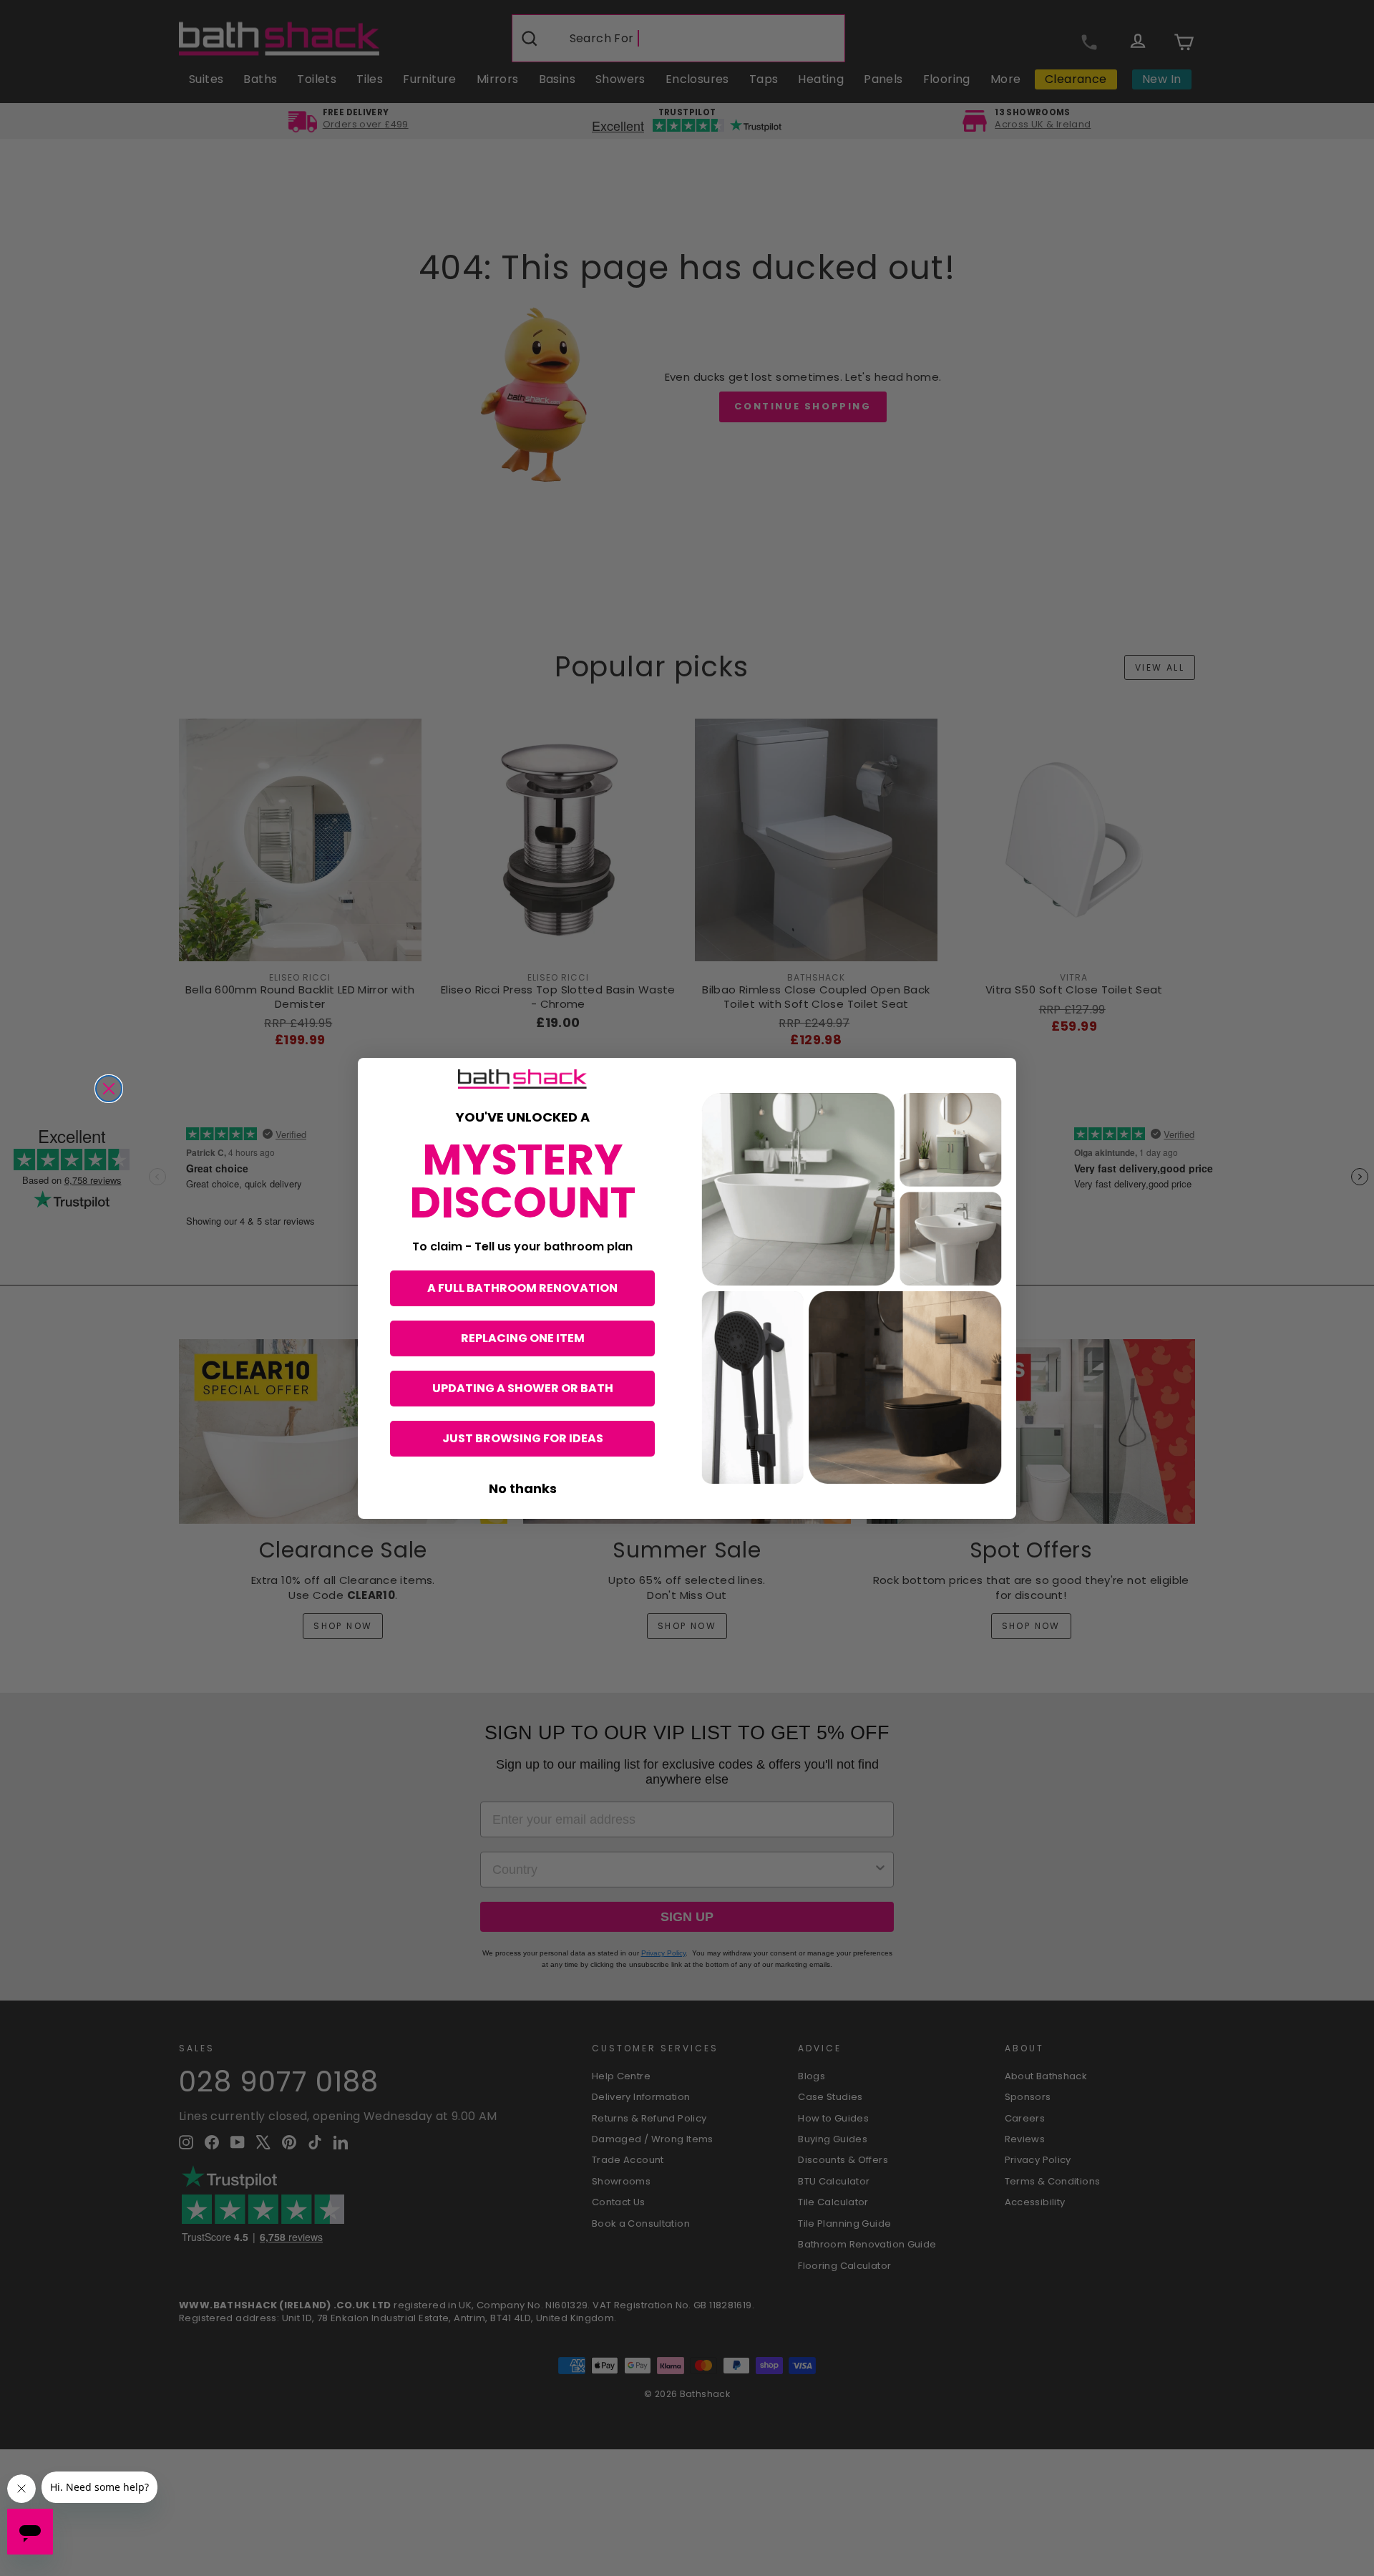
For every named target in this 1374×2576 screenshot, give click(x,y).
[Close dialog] (109, 1089)
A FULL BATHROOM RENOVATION (522, 1288)
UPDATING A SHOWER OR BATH (523, 1388)
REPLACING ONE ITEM (523, 1338)
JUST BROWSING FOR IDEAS (523, 1438)
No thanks (523, 1488)
